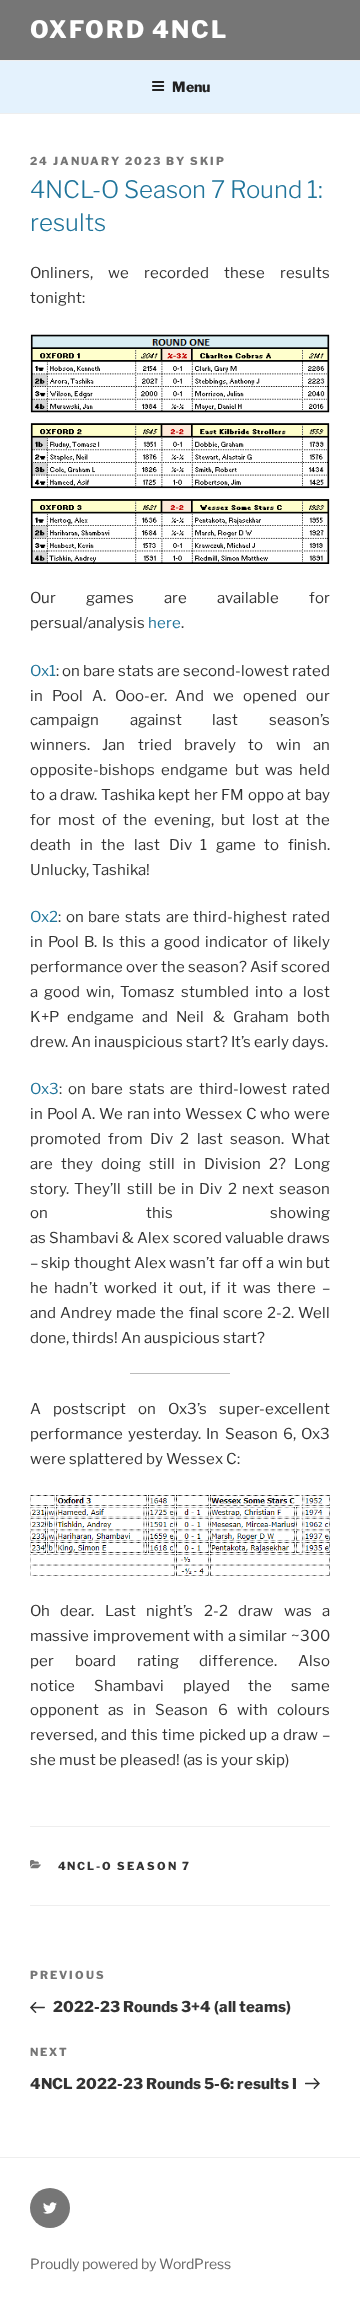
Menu (191, 86)
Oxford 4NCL (129, 29)
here (164, 623)
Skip (208, 161)
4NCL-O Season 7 (125, 1866)
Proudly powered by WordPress (130, 2263)
